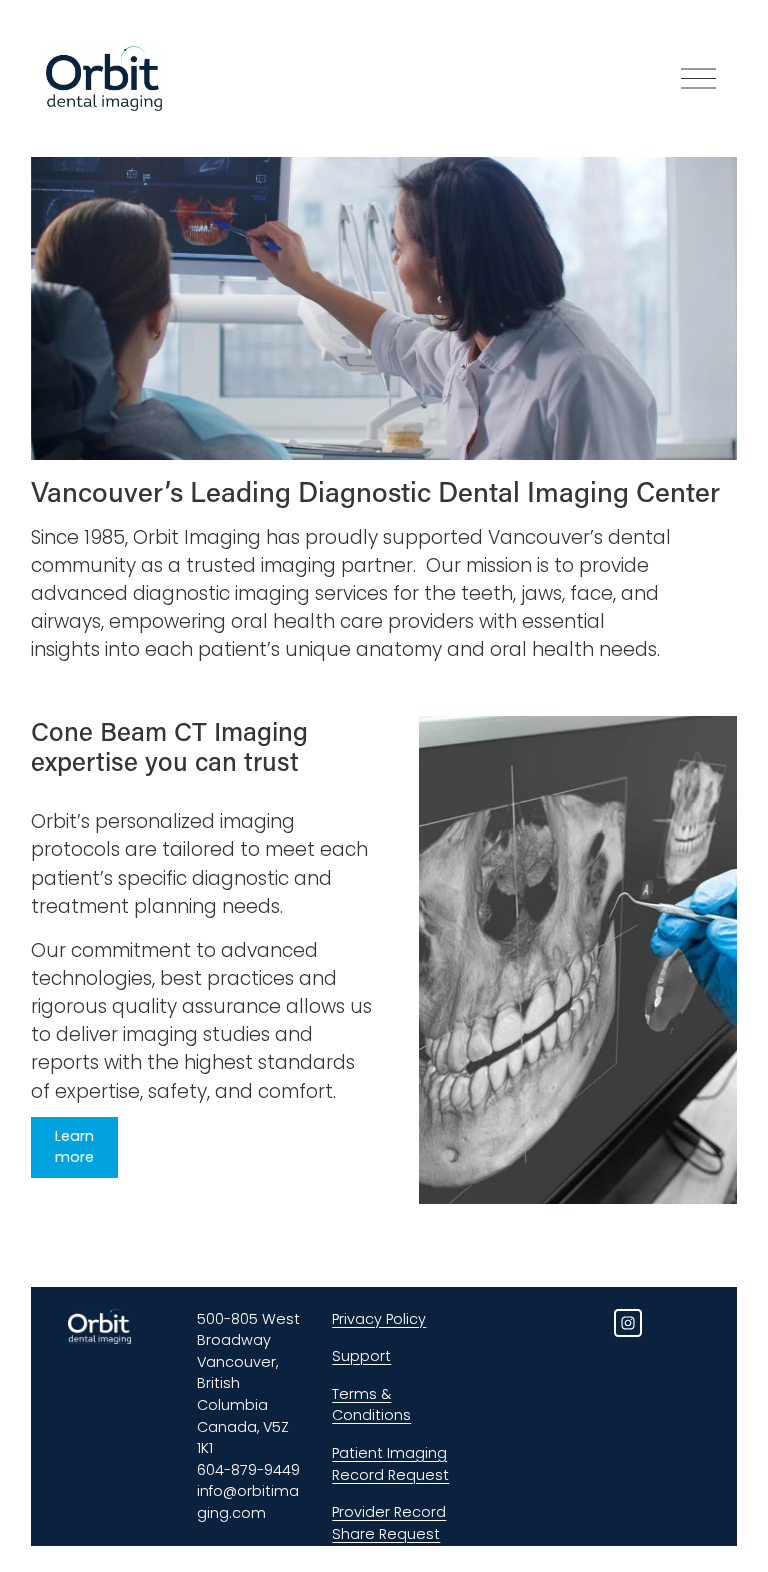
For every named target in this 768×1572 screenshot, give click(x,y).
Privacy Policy (379, 1319)
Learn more (74, 1146)
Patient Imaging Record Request (390, 1464)
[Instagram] (628, 1323)
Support (361, 1356)
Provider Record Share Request (389, 1523)
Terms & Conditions (371, 1405)
